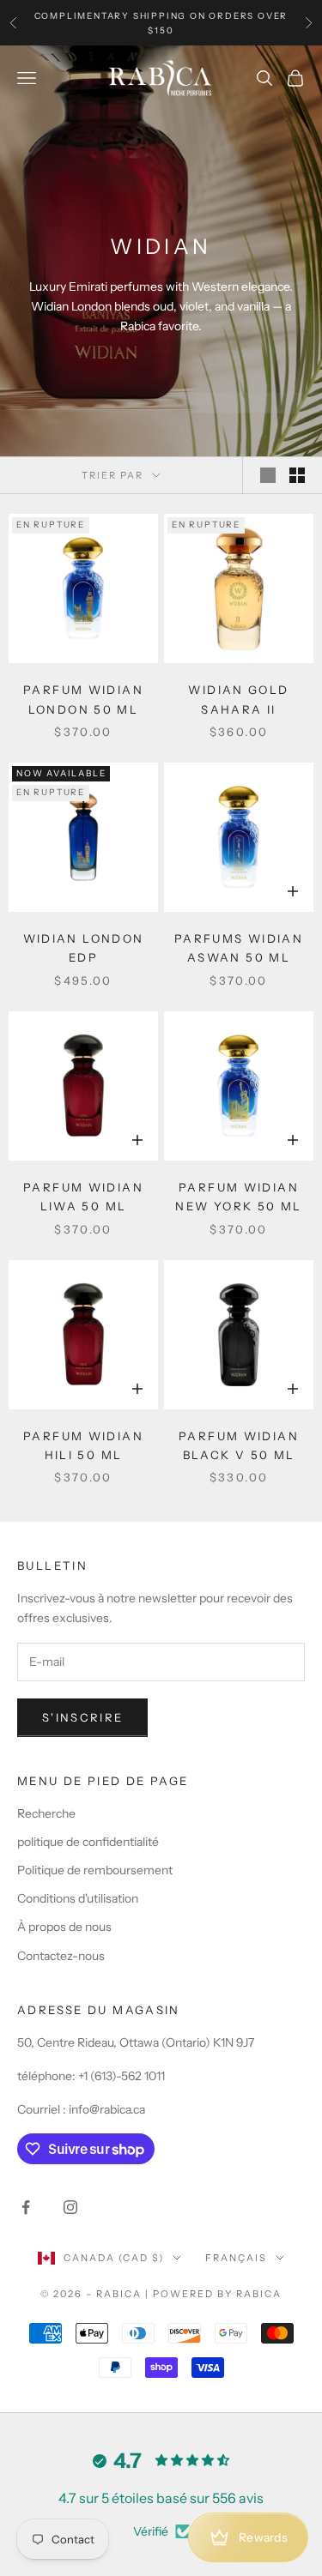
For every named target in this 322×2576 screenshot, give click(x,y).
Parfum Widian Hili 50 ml (83, 1445)
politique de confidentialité (88, 1842)
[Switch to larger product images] (268, 475)
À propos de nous (64, 1927)
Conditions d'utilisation (78, 1898)
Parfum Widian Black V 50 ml (239, 1445)
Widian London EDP (84, 948)
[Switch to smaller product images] (297, 475)
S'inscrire (82, 1717)
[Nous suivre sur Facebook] (26, 2207)
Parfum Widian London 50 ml (83, 699)
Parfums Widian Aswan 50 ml (239, 948)
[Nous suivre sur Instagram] (70, 2207)
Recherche (46, 1813)
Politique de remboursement (95, 1870)
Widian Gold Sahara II (238, 699)
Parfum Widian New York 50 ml (238, 1197)
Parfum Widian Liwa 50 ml (83, 1197)
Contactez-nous (61, 1956)
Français (236, 2258)
